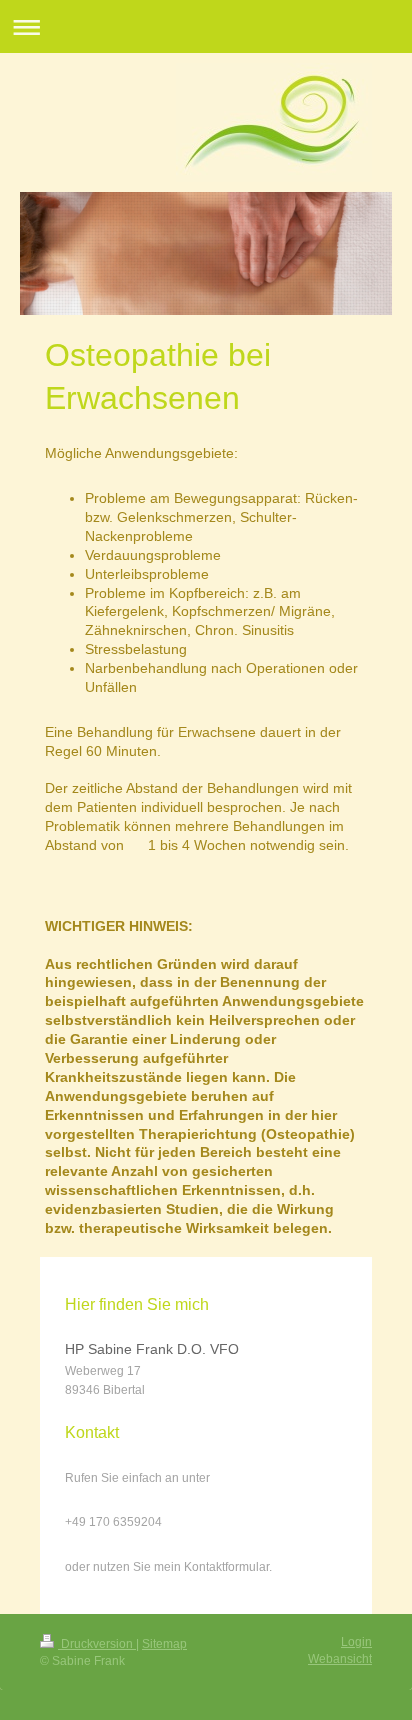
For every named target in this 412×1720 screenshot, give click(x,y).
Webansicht (340, 1659)
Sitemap (164, 1644)
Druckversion (97, 1644)
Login (356, 1642)
